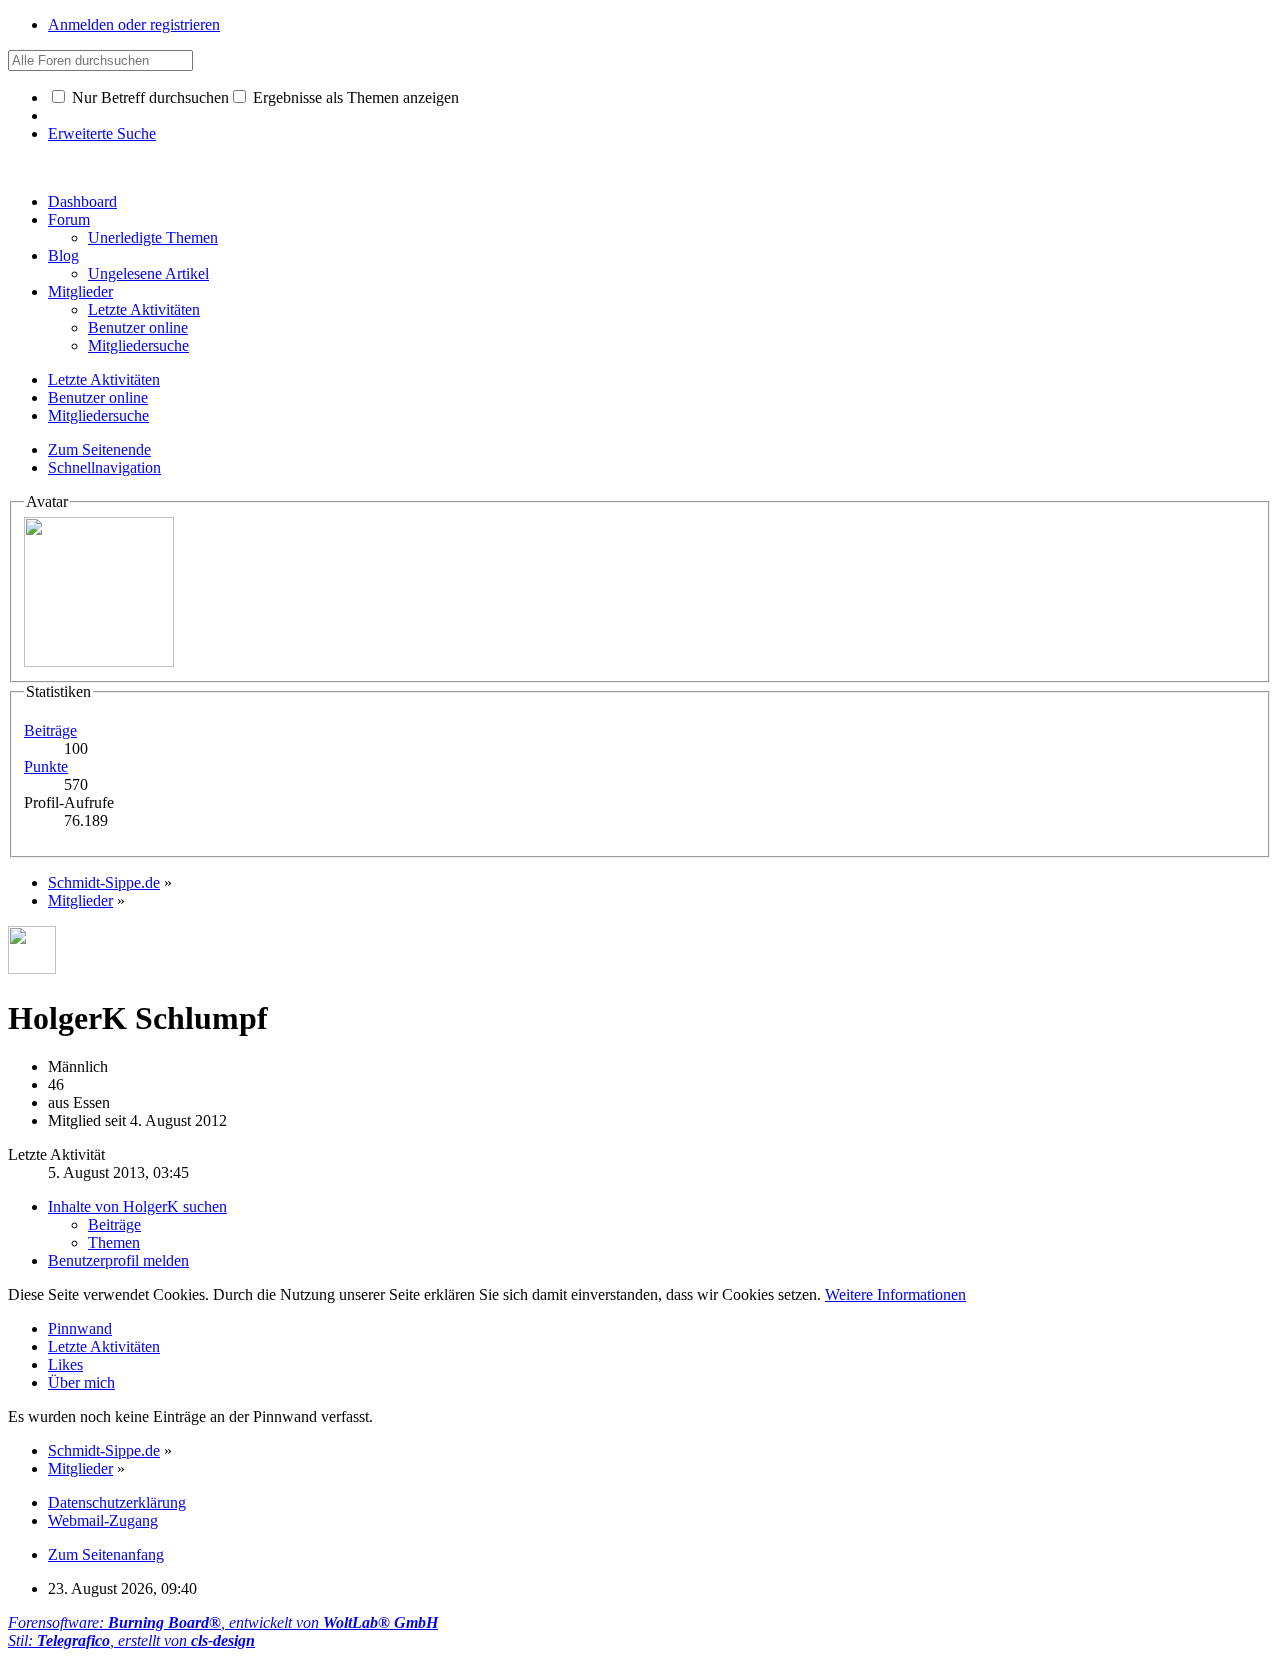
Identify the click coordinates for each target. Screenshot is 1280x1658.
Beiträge (50, 730)
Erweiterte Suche (102, 133)
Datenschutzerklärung (117, 1502)
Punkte (46, 766)
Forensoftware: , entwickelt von (223, 1622)
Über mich (81, 1382)
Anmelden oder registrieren (134, 24)
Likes (65, 1364)
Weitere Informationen (895, 1294)
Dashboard (82, 201)
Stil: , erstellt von (131, 1640)
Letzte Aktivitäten (104, 1346)
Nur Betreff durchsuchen (148, 97)
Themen (114, 1242)
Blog (63, 255)
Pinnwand (80, 1328)
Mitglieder (80, 291)
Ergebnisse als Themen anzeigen (354, 97)
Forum (69, 219)
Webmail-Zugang (103, 1520)
